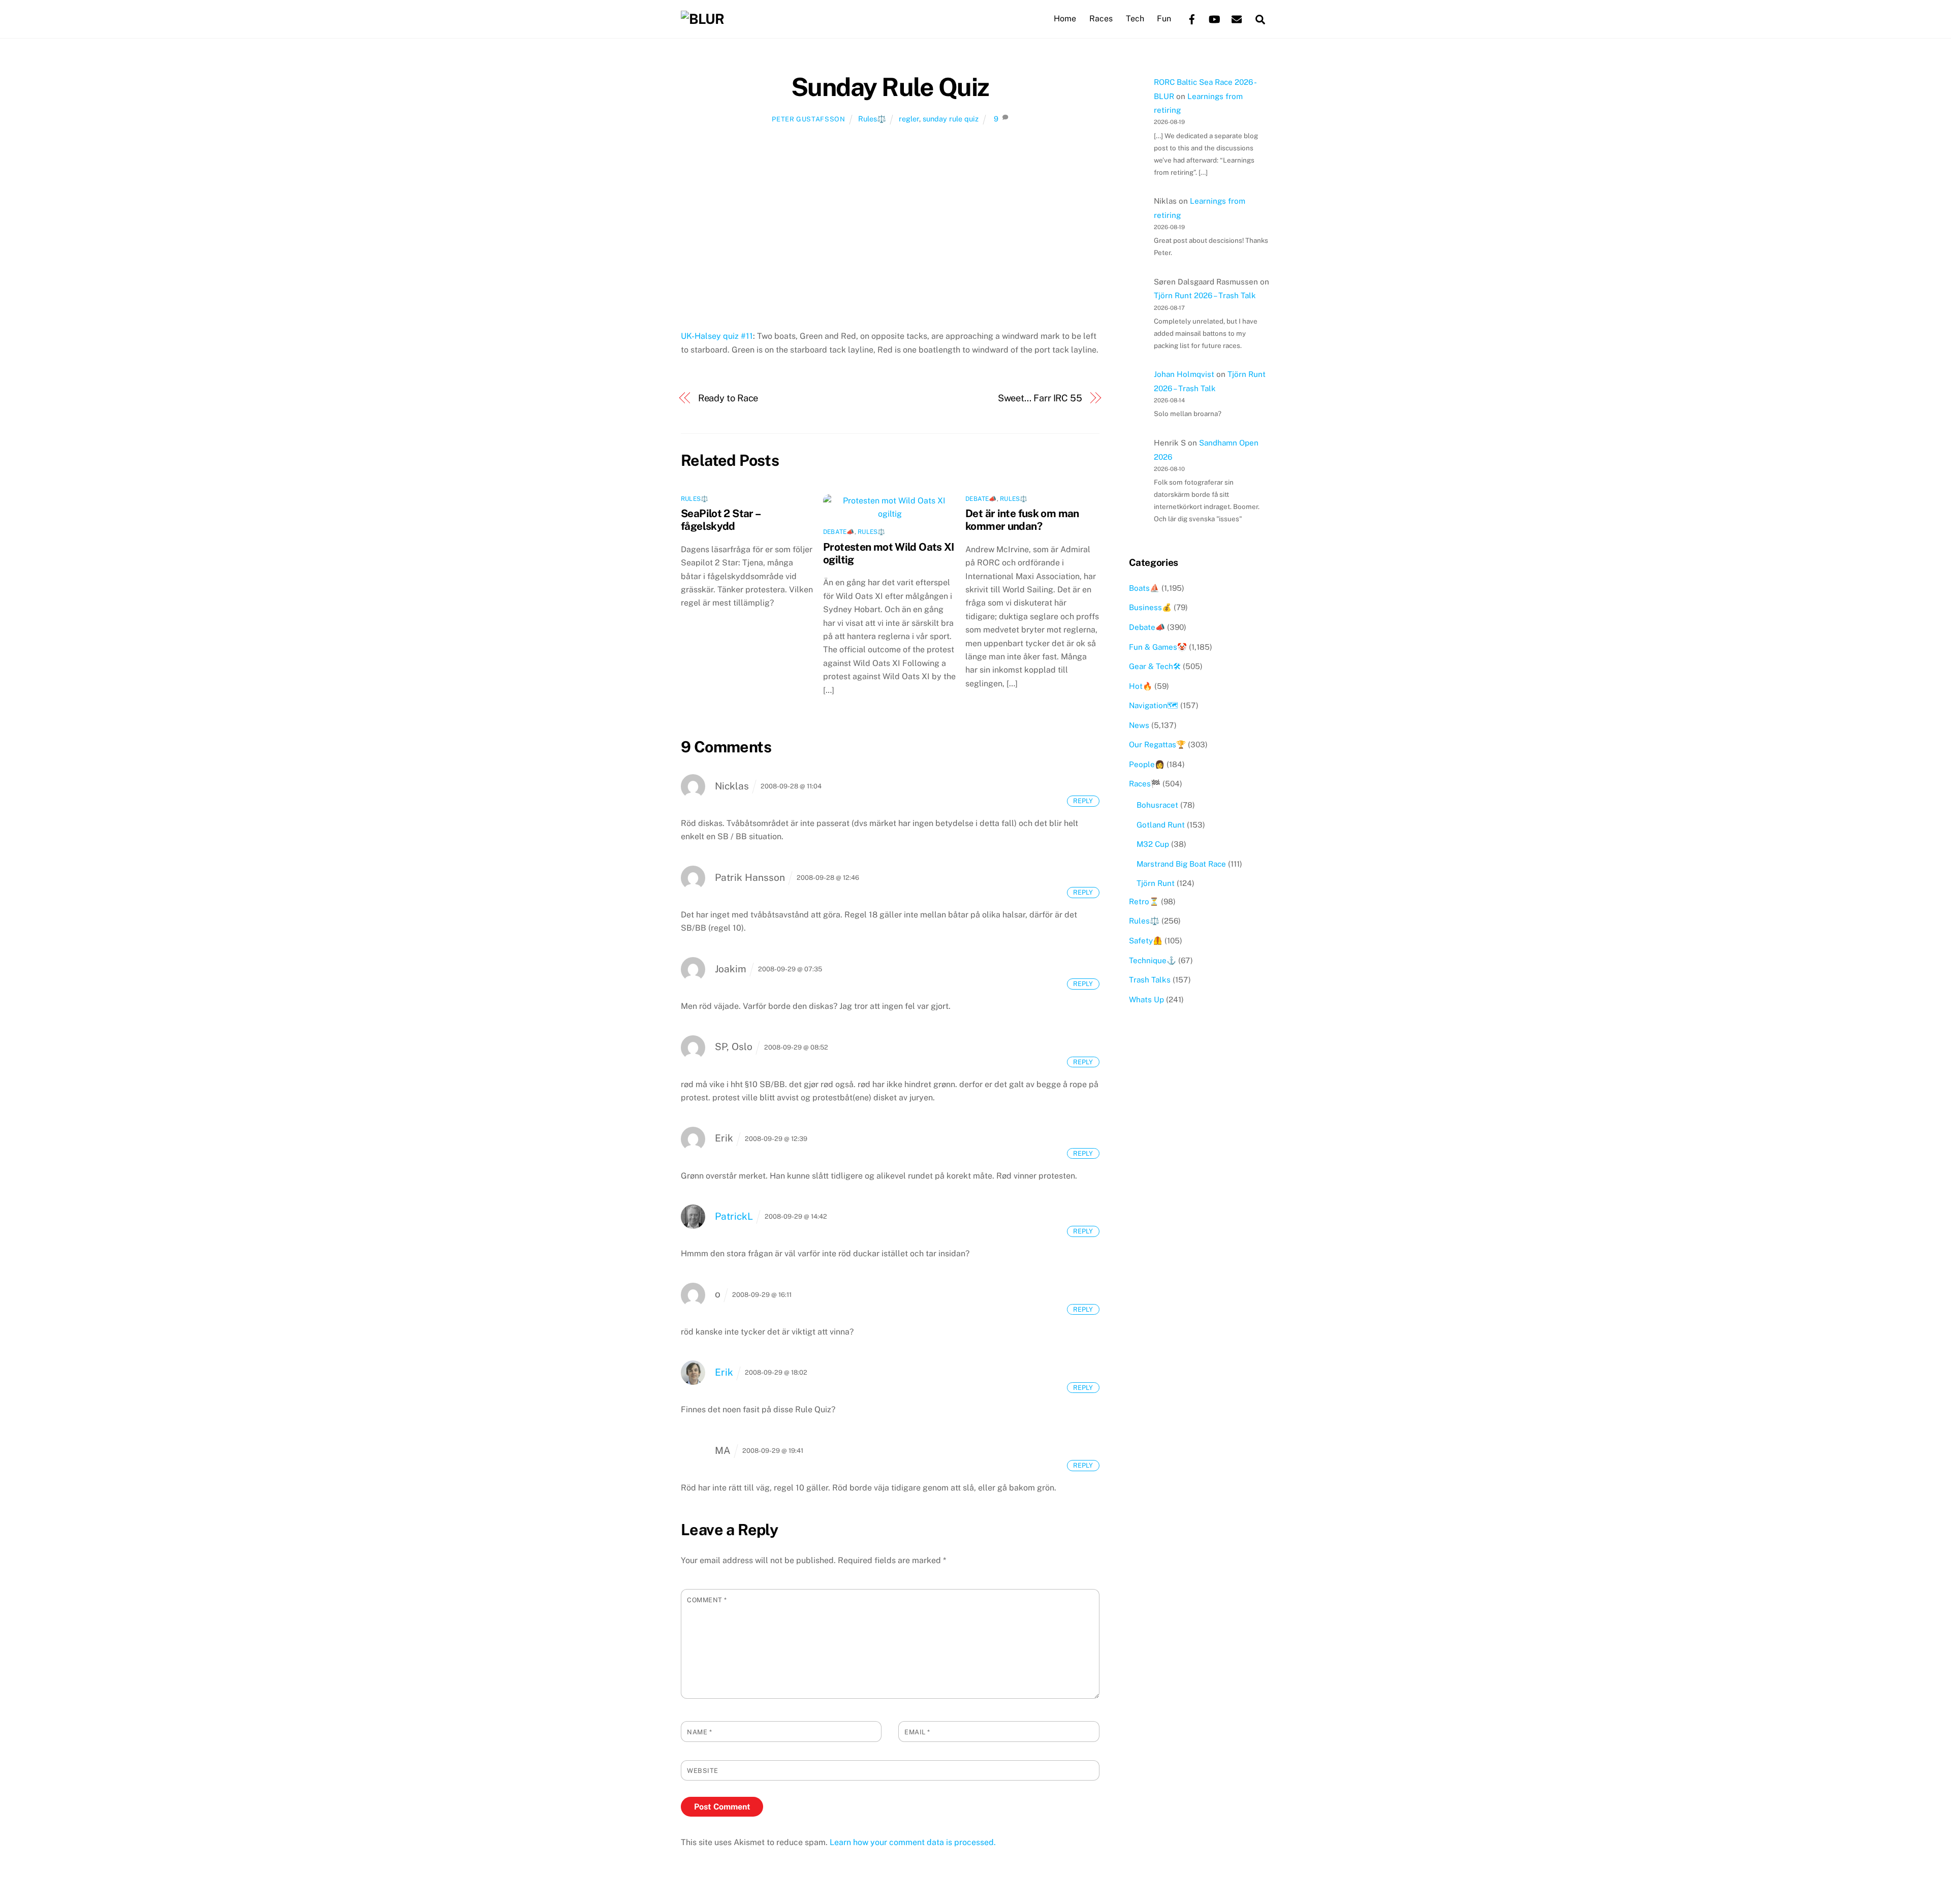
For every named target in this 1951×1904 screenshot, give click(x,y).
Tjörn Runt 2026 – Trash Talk (1205, 295)
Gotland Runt (1161, 825)
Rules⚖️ (872, 119)
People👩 (1147, 764)
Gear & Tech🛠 (1155, 666)
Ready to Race (728, 398)
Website (703, 1771)
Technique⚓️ (1153, 960)
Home (1065, 19)
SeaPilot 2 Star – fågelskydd (720, 520)
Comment (707, 1600)
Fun (1164, 19)
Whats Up (1146, 999)
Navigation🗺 (1154, 705)
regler (909, 119)
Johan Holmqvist (1184, 374)
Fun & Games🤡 (1158, 647)
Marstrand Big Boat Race (1181, 864)
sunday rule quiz (951, 119)
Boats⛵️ (1144, 588)
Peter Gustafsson (808, 119)
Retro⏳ (1144, 901)
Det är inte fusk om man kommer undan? (1022, 520)
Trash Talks (1150, 980)
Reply (1083, 801)
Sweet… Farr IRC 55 (1040, 398)
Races (1101, 19)
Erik (724, 1372)
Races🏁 (1145, 784)
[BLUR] (702, 19)
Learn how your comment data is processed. (913, 1842)
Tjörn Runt (1156, 883)
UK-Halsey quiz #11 (717, 336)
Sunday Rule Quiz (890, 87)
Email (917, 1732)
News (1139, 725)
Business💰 (1150, 607)
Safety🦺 (1146, 941)
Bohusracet (1157, 805)
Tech (1135, 19)
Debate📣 (839, 532)
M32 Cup (1153, 844)
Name (699, 1732)
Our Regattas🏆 (1157, 744)
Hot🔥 (1141, 686)
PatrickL (734, 1216)
